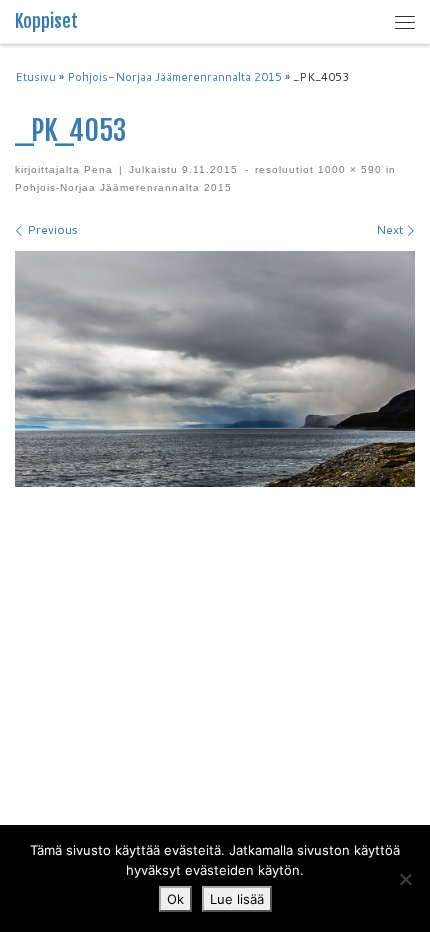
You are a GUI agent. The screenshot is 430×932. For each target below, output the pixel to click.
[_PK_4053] (215, 369)
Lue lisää (237, 899)
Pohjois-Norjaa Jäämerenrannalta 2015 (174, 77)
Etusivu (35, 77)
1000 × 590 (348, 169)
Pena (98, 169)
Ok (175, 899)
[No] (405, 879)
